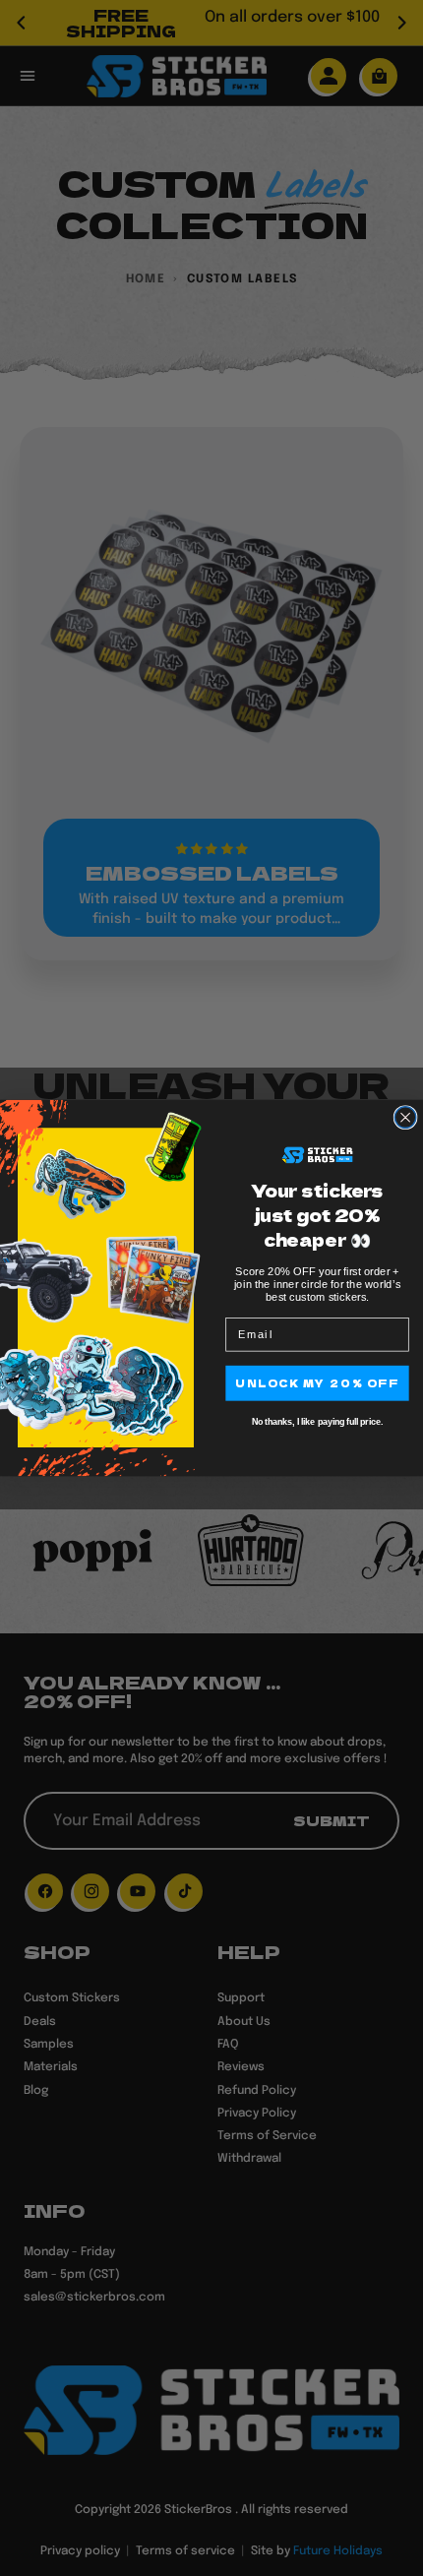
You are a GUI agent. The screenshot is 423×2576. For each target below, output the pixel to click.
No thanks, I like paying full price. (317, 1422)
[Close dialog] (405, 1118)
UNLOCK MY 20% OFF (317, 1383)
